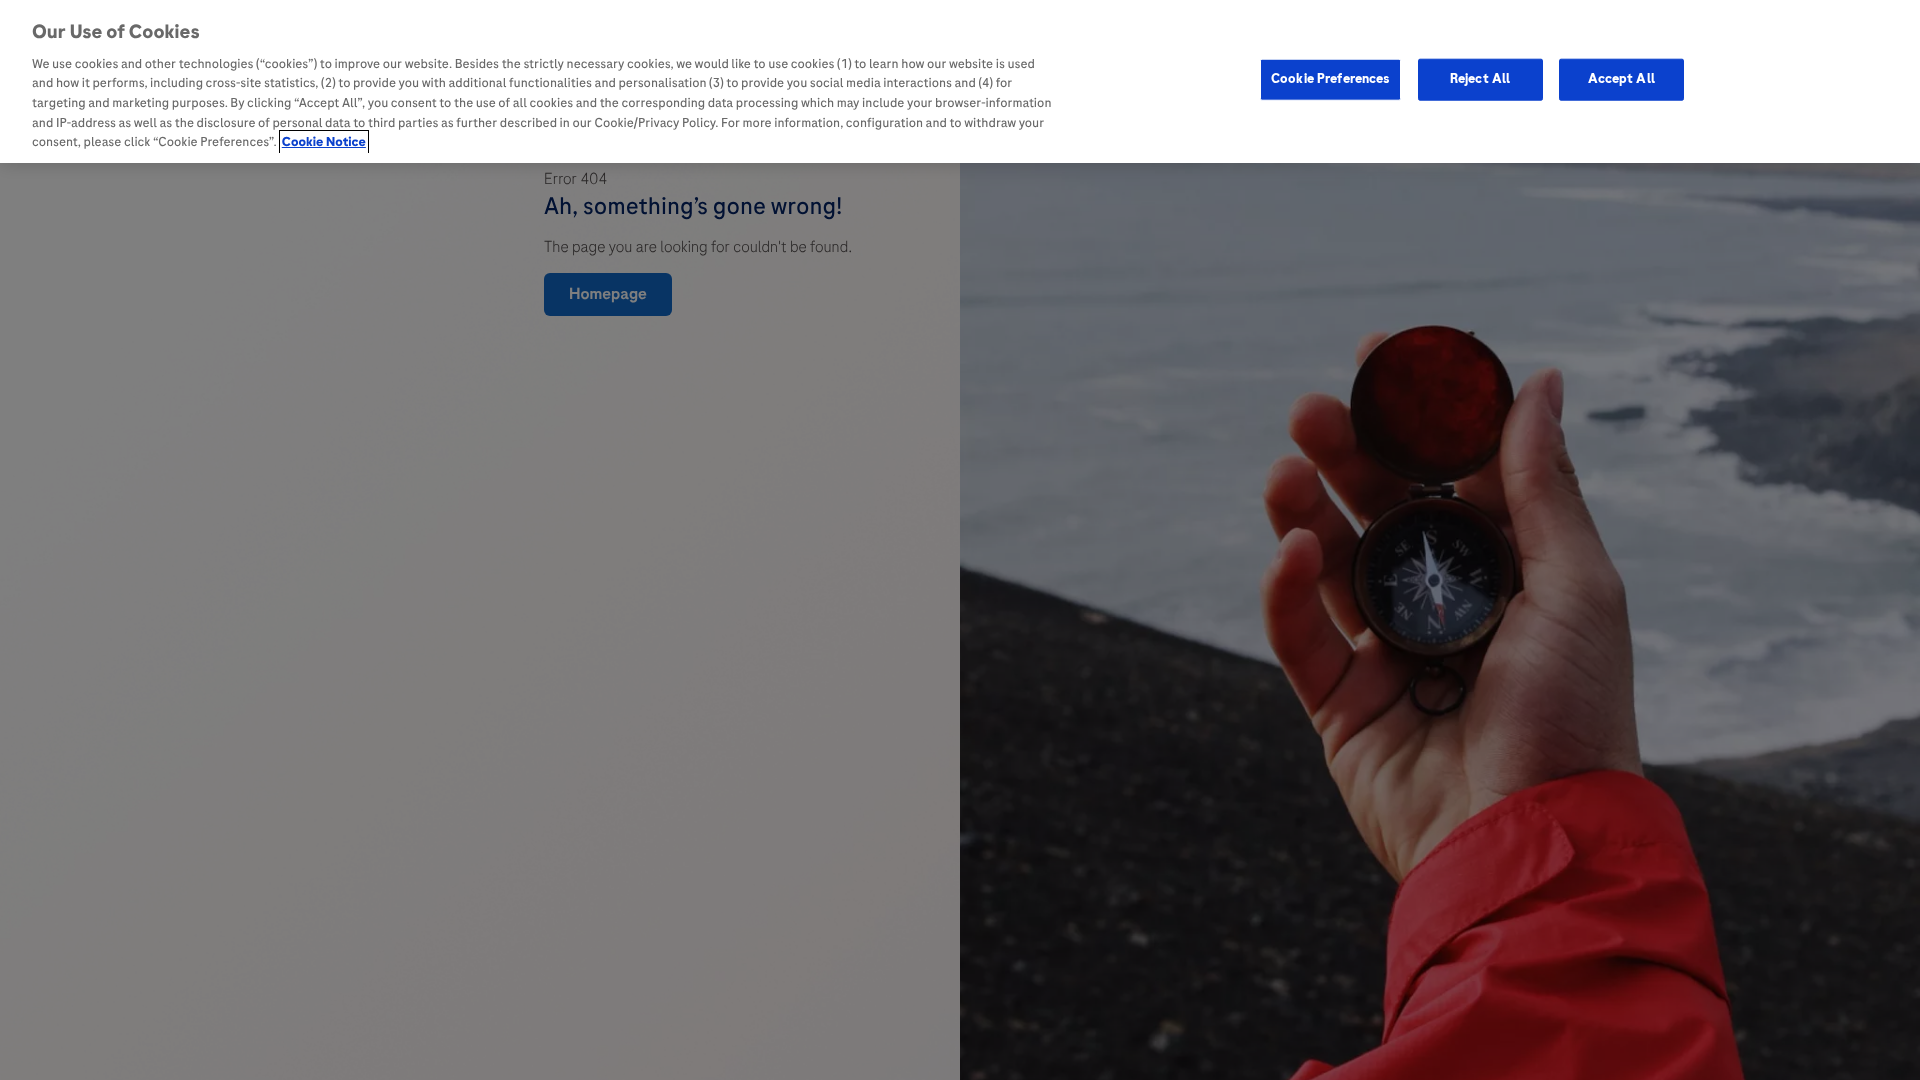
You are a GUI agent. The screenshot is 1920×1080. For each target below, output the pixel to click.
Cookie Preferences (1330, 79)
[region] (960, 81)
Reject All (1480, 79)
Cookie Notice (324, 142)
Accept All (1621, 79)
